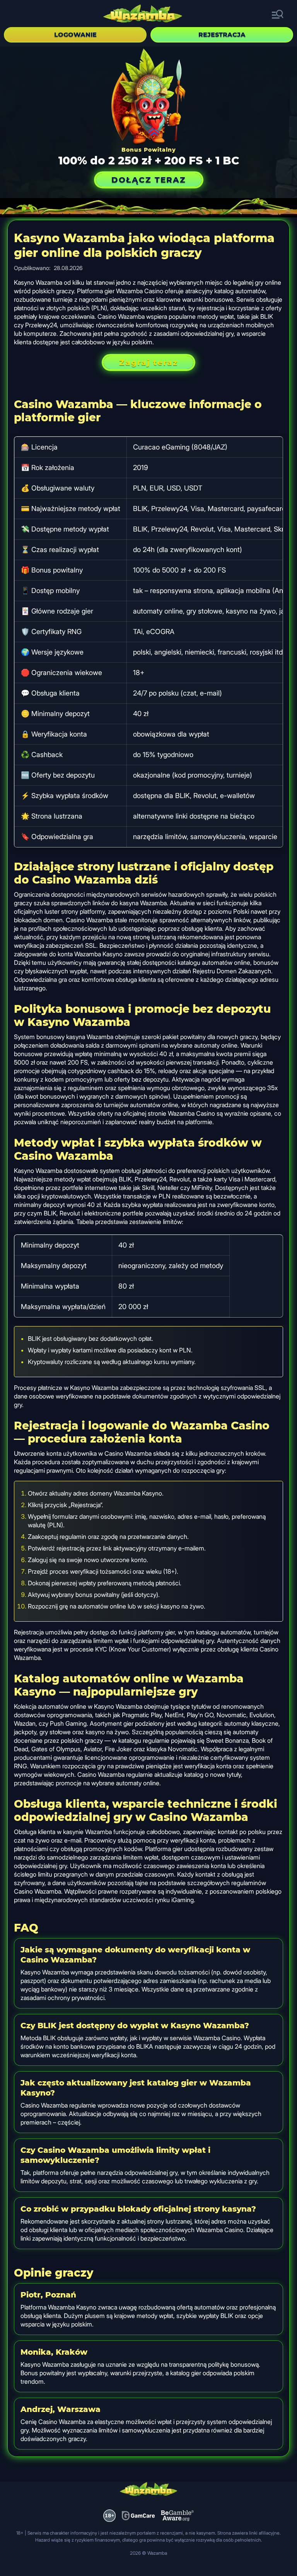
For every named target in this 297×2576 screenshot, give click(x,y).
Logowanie (75, 35)
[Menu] (278, 15)
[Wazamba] (143, 15)
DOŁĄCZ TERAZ (149, 180)
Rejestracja (222, 35)
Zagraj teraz (148, 362)
